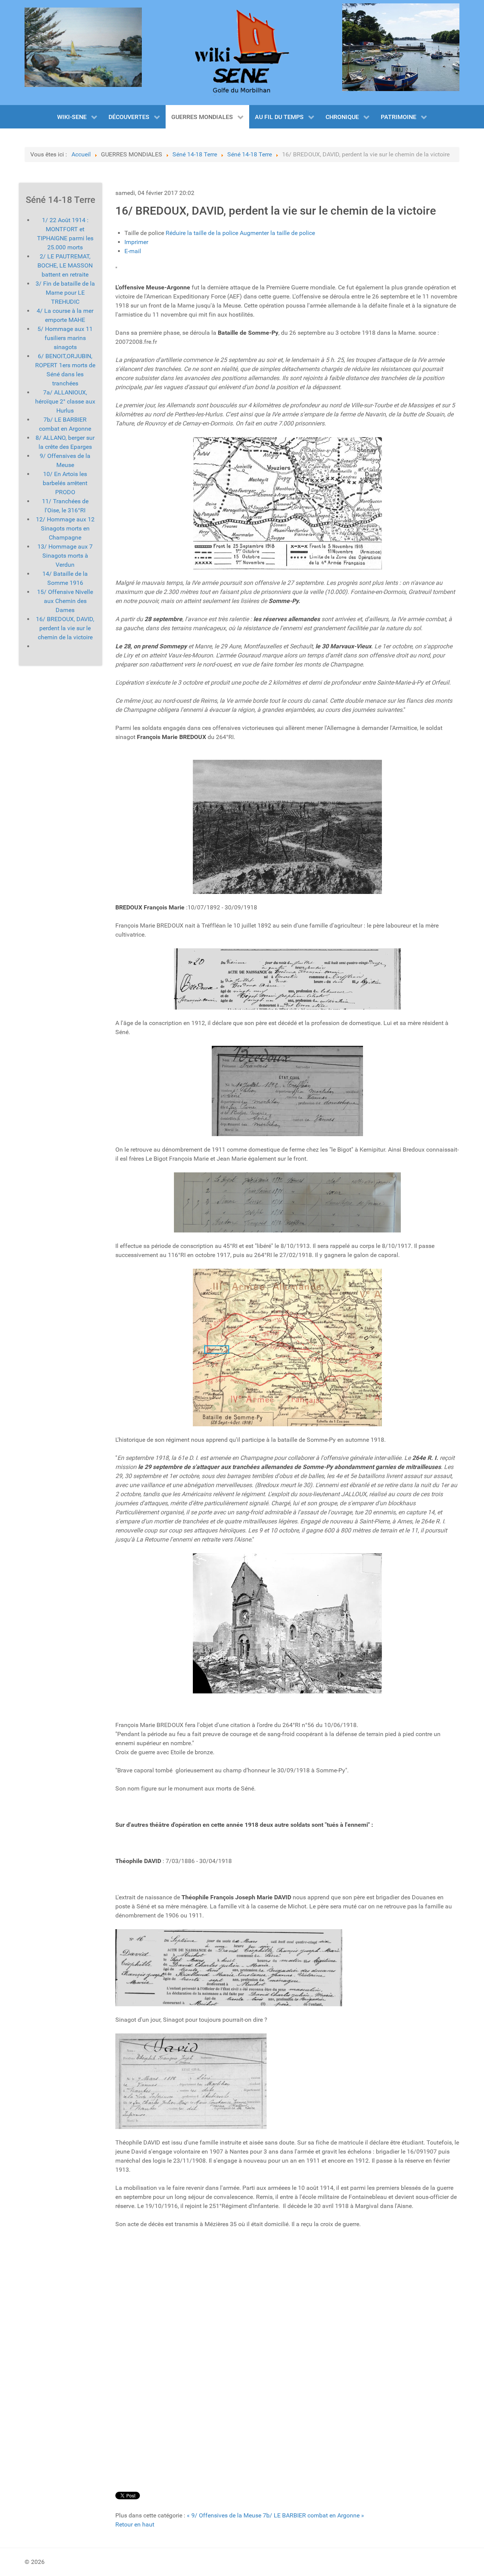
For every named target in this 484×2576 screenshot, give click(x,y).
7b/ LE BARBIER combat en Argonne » (313, 2515)
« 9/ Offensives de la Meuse (224, 2515)
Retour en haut (135, 2524)
